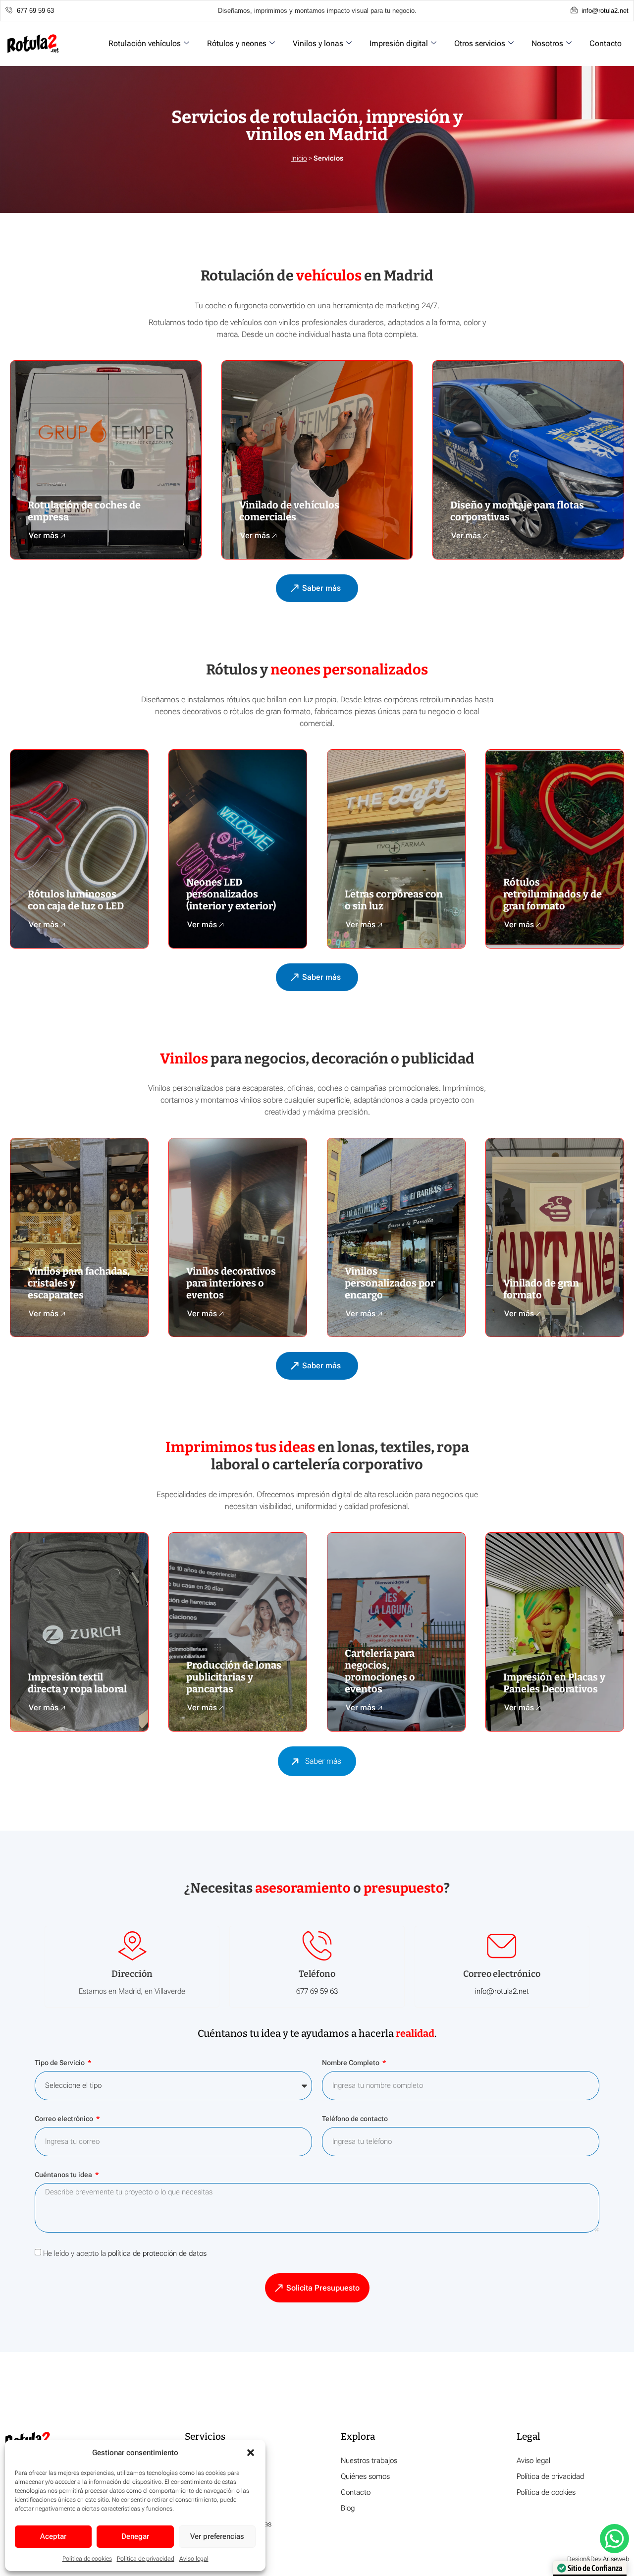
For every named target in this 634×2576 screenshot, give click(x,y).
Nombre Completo (351, 2063)
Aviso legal (194, 2559)
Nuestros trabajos (369, 2461)
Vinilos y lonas (318, 43)
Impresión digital (399, 43)
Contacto (606, 43)
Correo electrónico (65, 2119)
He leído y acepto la (125, 2253)
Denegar (135, 2536)
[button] (251, 2453)
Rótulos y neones (237, 43)
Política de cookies (87, 2559)
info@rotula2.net (502, 1991)
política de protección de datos (157, 2253)
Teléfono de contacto (355, 2119)
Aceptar (53, 2536)
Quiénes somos (365, 2476)
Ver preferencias (217, 2536)
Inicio (299, 158)
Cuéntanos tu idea (64, 2175)
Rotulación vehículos (145, 43)
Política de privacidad (146, 2559)
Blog (348, 2508)
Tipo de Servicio (60, 2063)
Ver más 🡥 (47, 535)
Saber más (323, 1761)
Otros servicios (480, 43)
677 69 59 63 (317, 1991)
